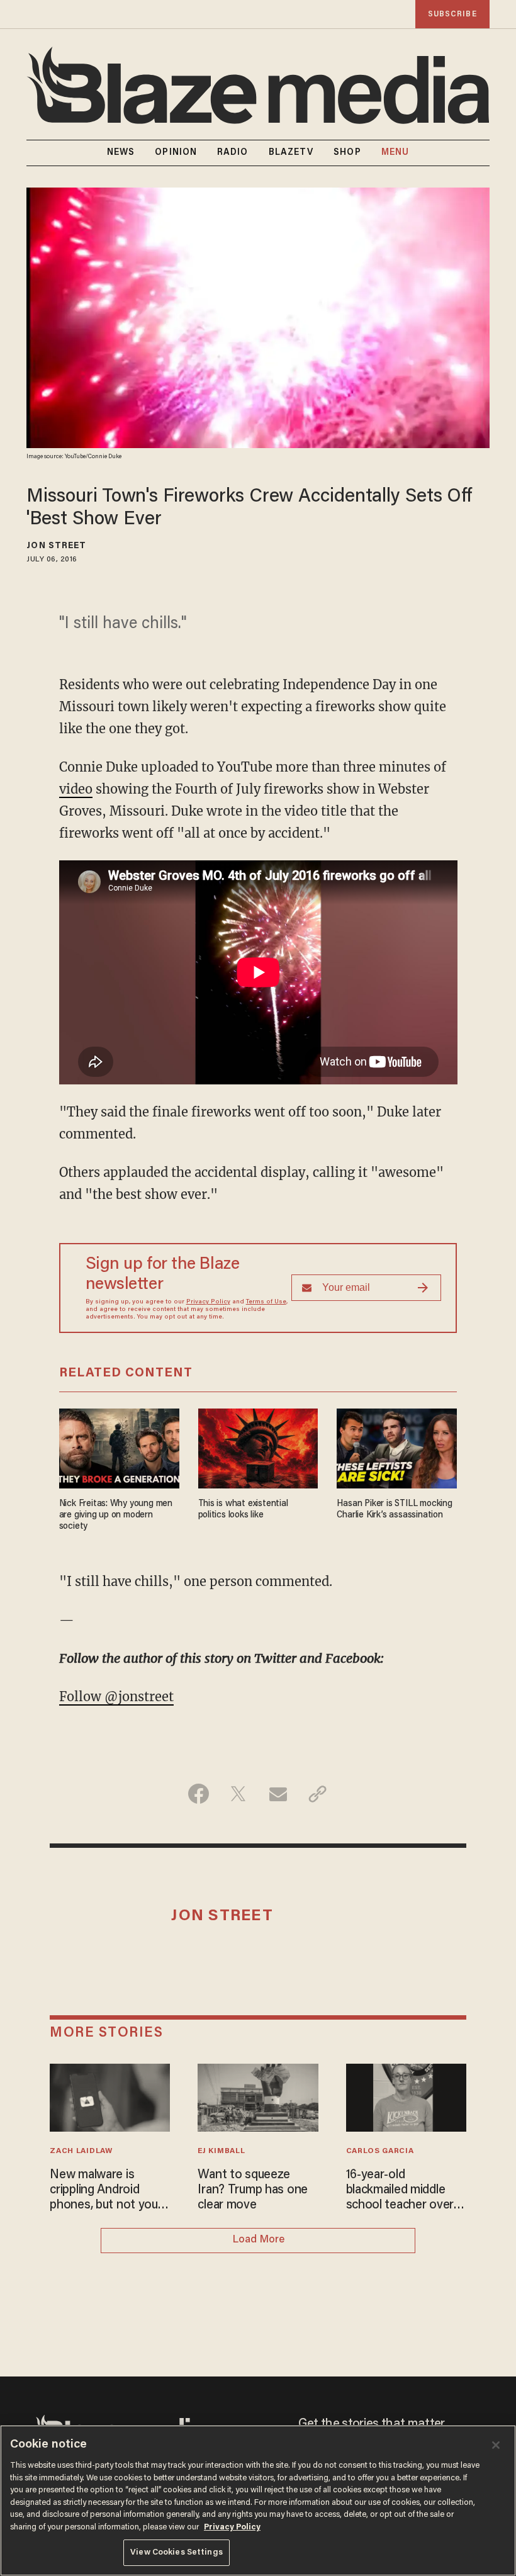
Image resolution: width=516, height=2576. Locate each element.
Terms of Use (266, 1302)
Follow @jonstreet (116, 1696)
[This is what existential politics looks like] (258, 1447)
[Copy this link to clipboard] (317, 1794)
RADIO (233, 153)
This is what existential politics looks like (243, 1510)
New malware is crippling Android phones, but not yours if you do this (109, 2191)
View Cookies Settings (177, 2552)
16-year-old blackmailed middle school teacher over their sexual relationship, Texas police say (400, 2191)
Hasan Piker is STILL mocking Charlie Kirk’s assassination (394, 1510)
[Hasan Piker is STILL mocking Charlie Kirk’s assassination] (397, 1447)
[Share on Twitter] (238, 1794)
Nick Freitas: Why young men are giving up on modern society (116, 1515)
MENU (395, 153)
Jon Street (56, 546)
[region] (258, 2500)
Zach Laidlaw (81, 2151)
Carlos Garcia (380, 2151)
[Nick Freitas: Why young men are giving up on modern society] (119, 1447)
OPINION (176, 153)
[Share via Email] (278, 1794)
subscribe (452, 14)
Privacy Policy (208, 1302)
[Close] (496, 2445)
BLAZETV (291, 153)
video (76, 789)
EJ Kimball (221, 2151)
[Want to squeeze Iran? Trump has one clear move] (258, 2096)
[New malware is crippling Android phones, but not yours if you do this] (110, 2096)
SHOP (347, 153)
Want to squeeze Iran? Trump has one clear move (253, 2190)
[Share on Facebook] (199, 1794)
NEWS (121, 153)
